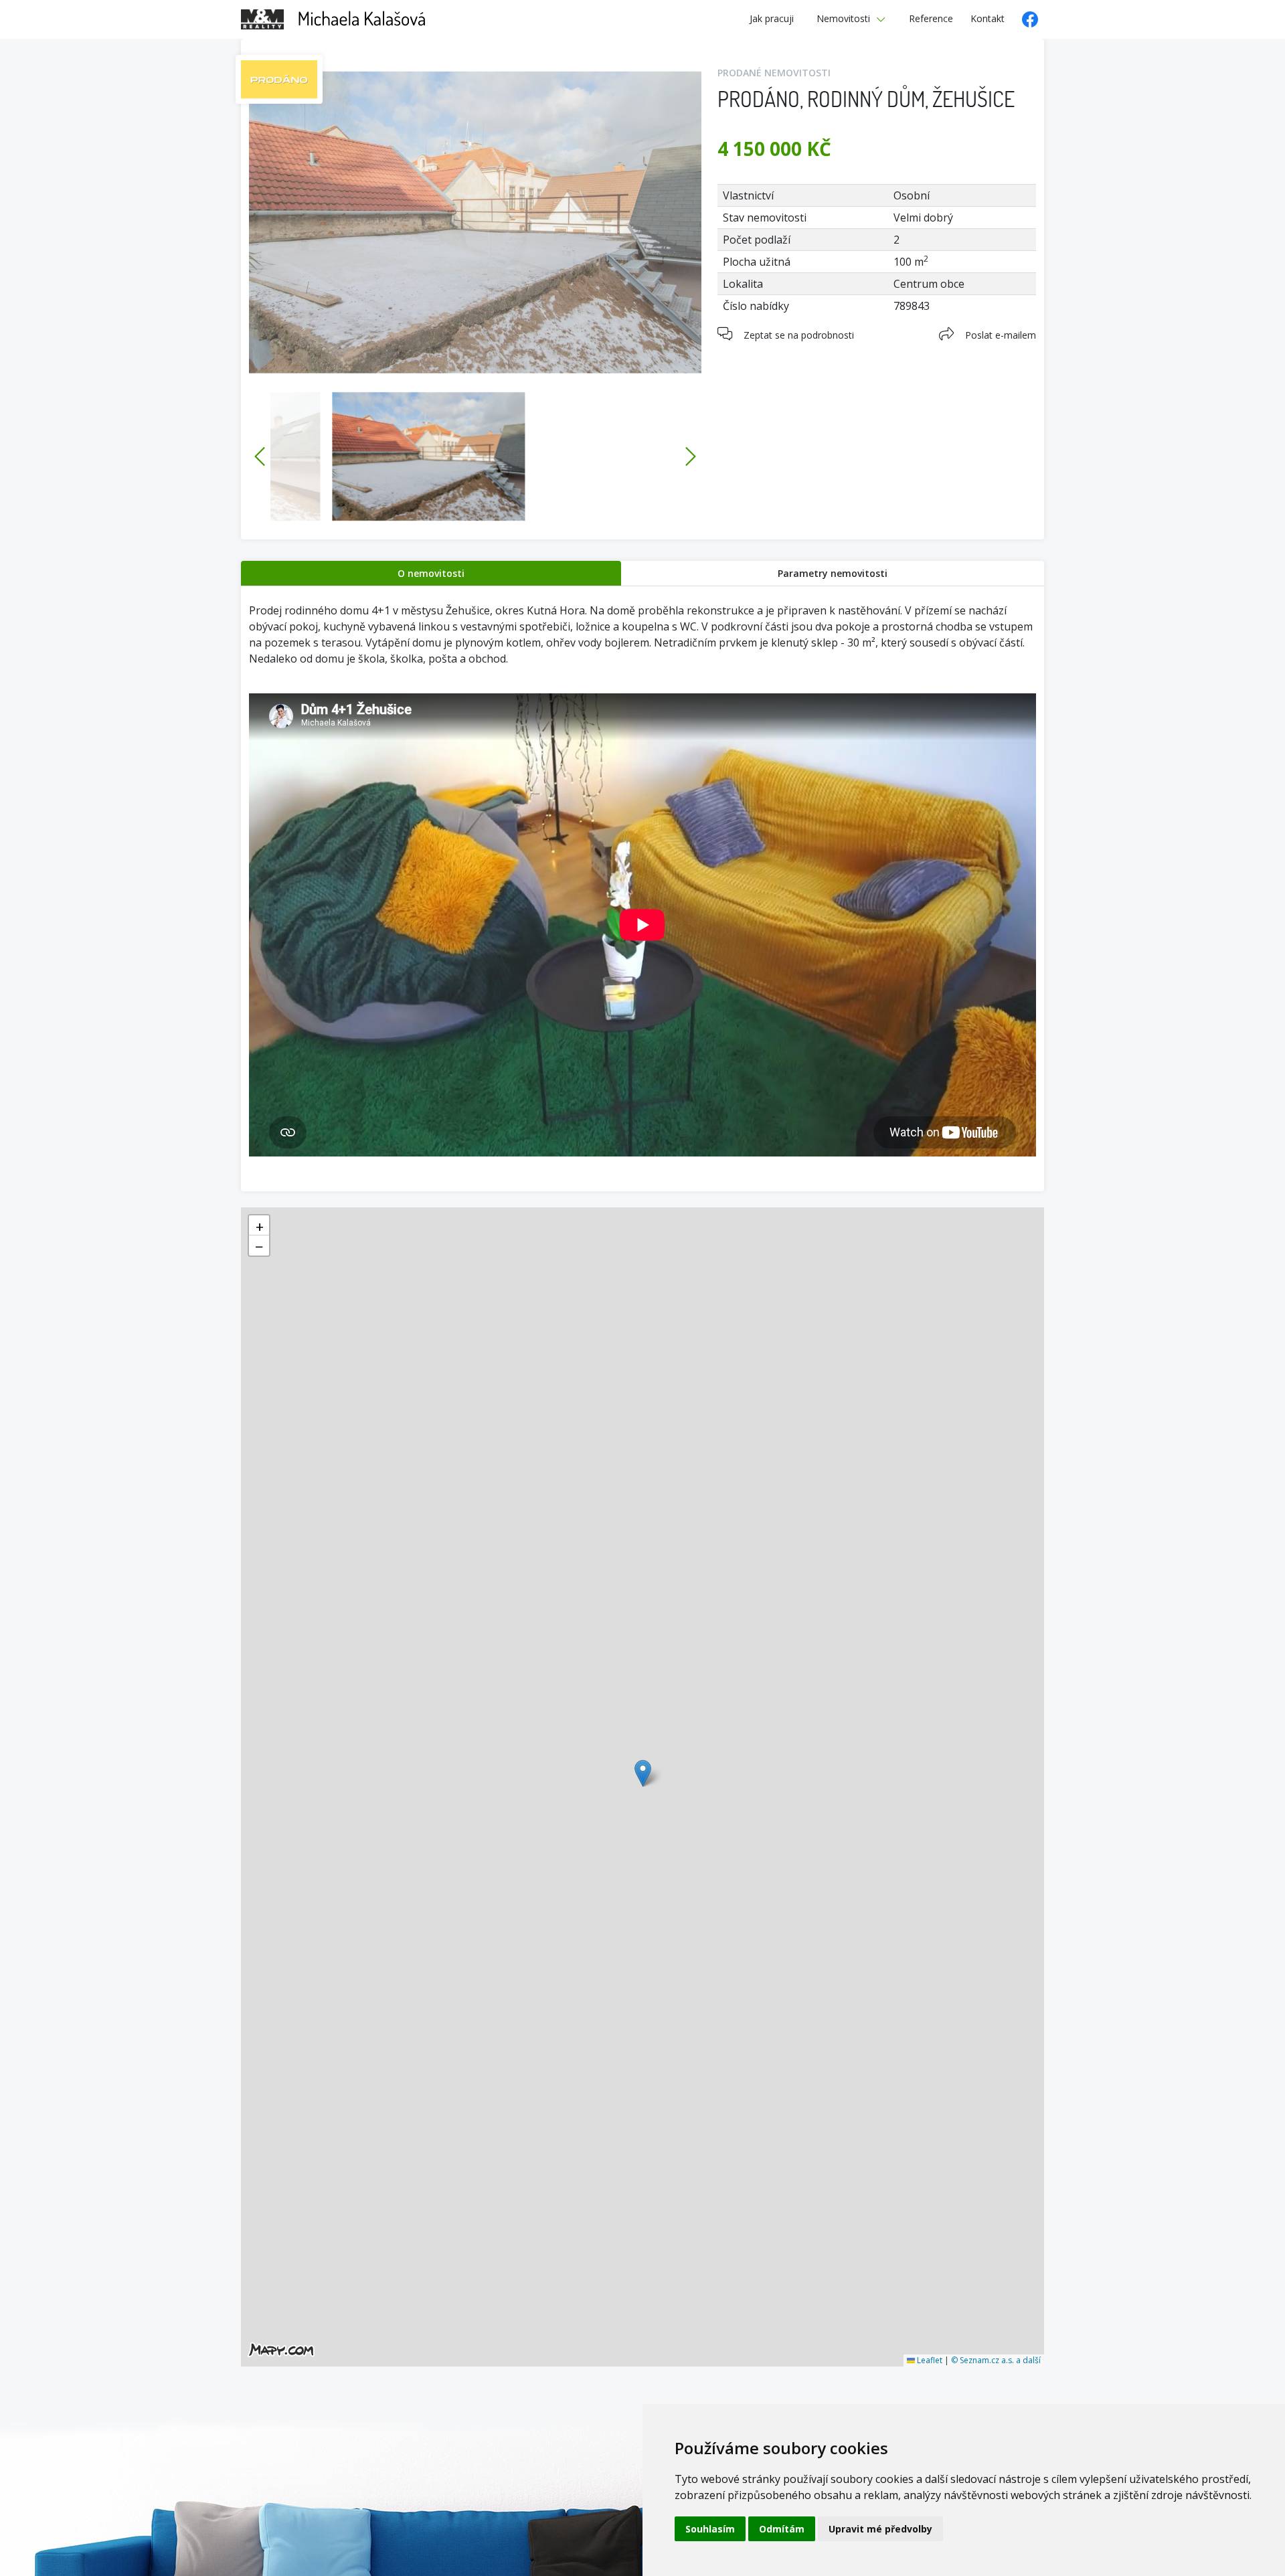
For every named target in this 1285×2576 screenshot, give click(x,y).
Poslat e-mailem (1001, 335)
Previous (260, 456)
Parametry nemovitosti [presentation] (833, 573)
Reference (931, 18)
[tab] (431, 573)
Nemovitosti (843, 18)
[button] (643, 1773)
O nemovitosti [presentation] (431, 573)
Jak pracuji (772, 18)
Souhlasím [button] (710, 2529)
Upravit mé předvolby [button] (880, 2529)
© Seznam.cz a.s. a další (996, 2360)
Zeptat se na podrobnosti (799, 335)
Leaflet (929, 2360)
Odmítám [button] (782, 2529)
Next (691, 456)
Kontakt (988, 18)
